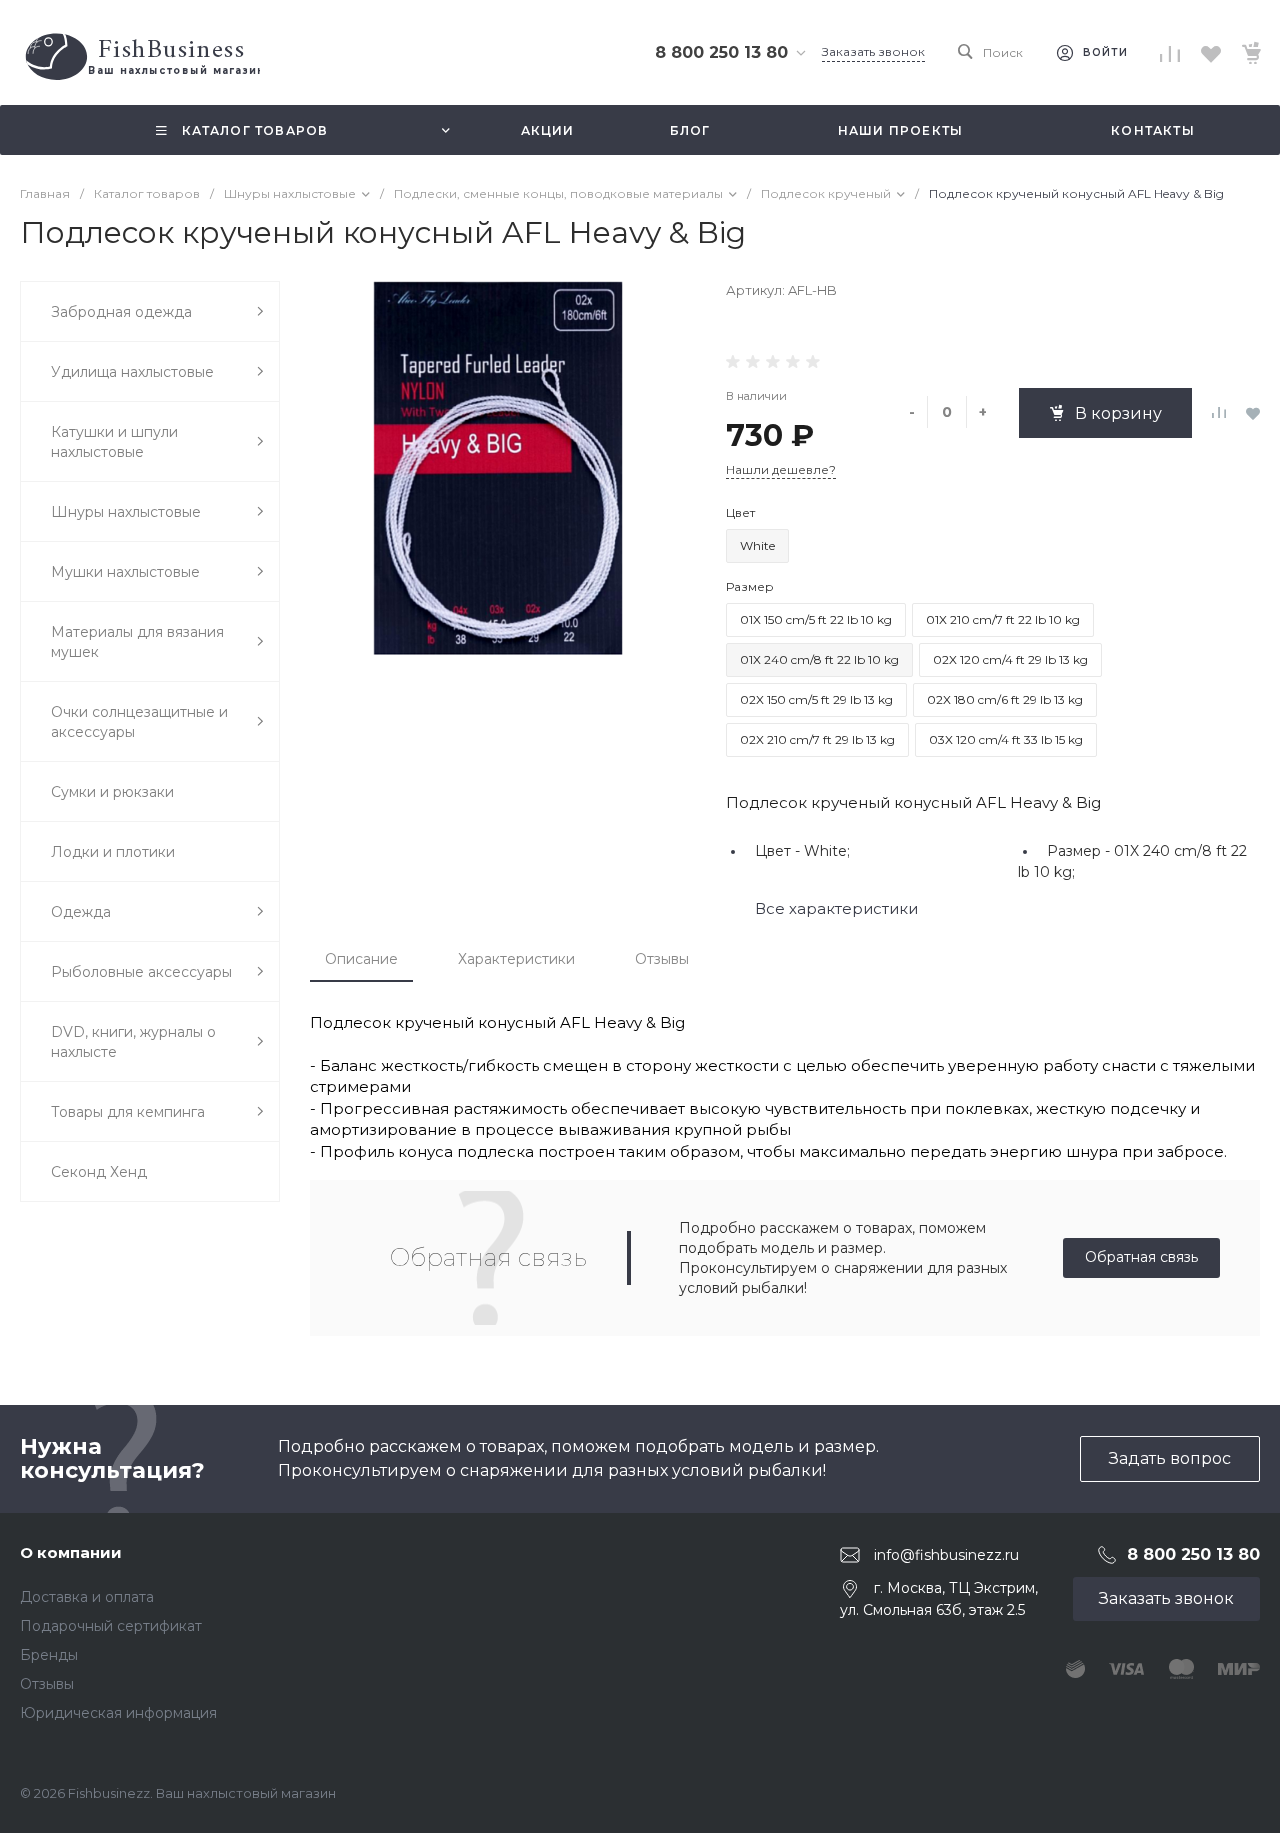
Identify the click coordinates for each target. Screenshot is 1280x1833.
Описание (361, 959)
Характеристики (516, 959)
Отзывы (662, 959)
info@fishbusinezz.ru (946, 1555)
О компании (71, 1552)
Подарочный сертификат (111, 1626)
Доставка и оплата (87, 1597)
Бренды (49, 1655)
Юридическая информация (118, 1713)
